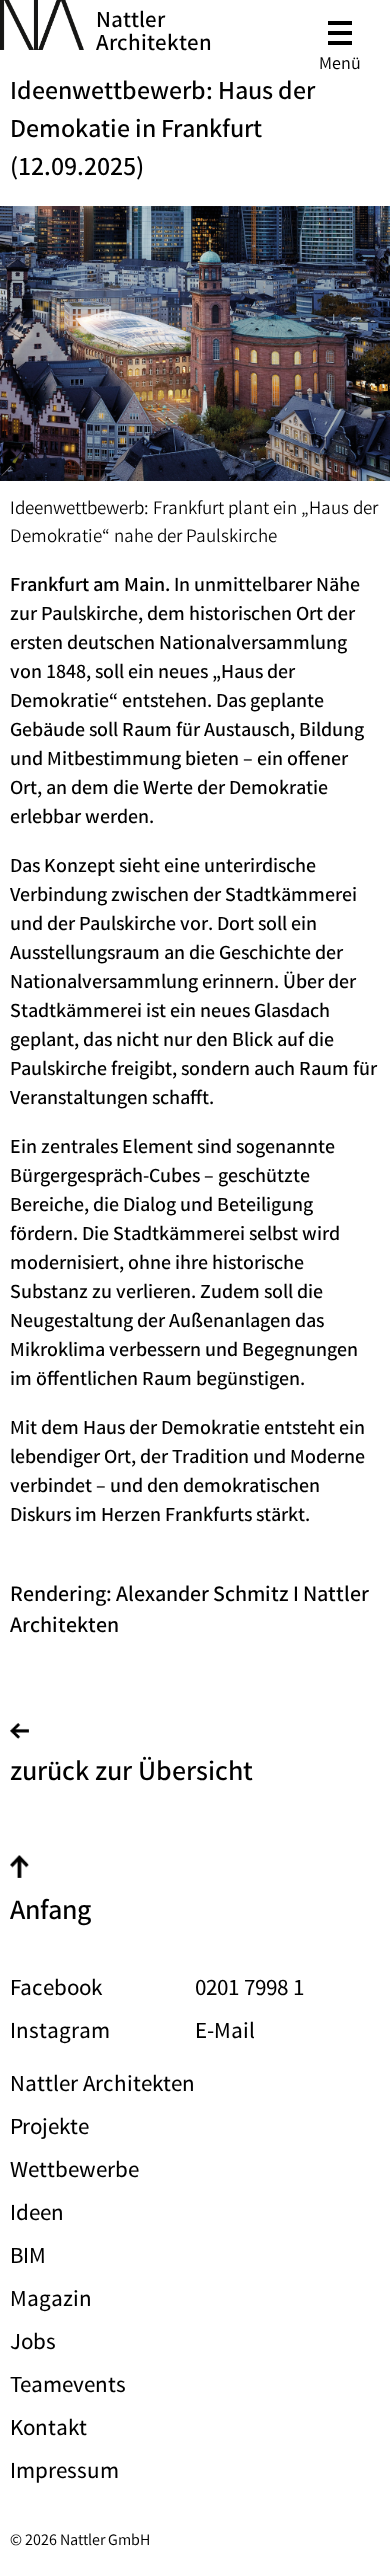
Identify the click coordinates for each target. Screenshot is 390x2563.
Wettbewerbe (74, 2172)
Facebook (56, 1990)
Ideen (37, 2215)
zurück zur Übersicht (131, 1774)
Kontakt (48, 2430)
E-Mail (225, 2033)
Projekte (49, 2129)
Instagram (60, 2033)
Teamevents (68, 2387)
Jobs (33, 2344)
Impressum (64, 2473)
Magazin (51, 2301)
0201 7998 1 (249, 1990)
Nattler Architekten (154, 34)
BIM (28, 2258)
